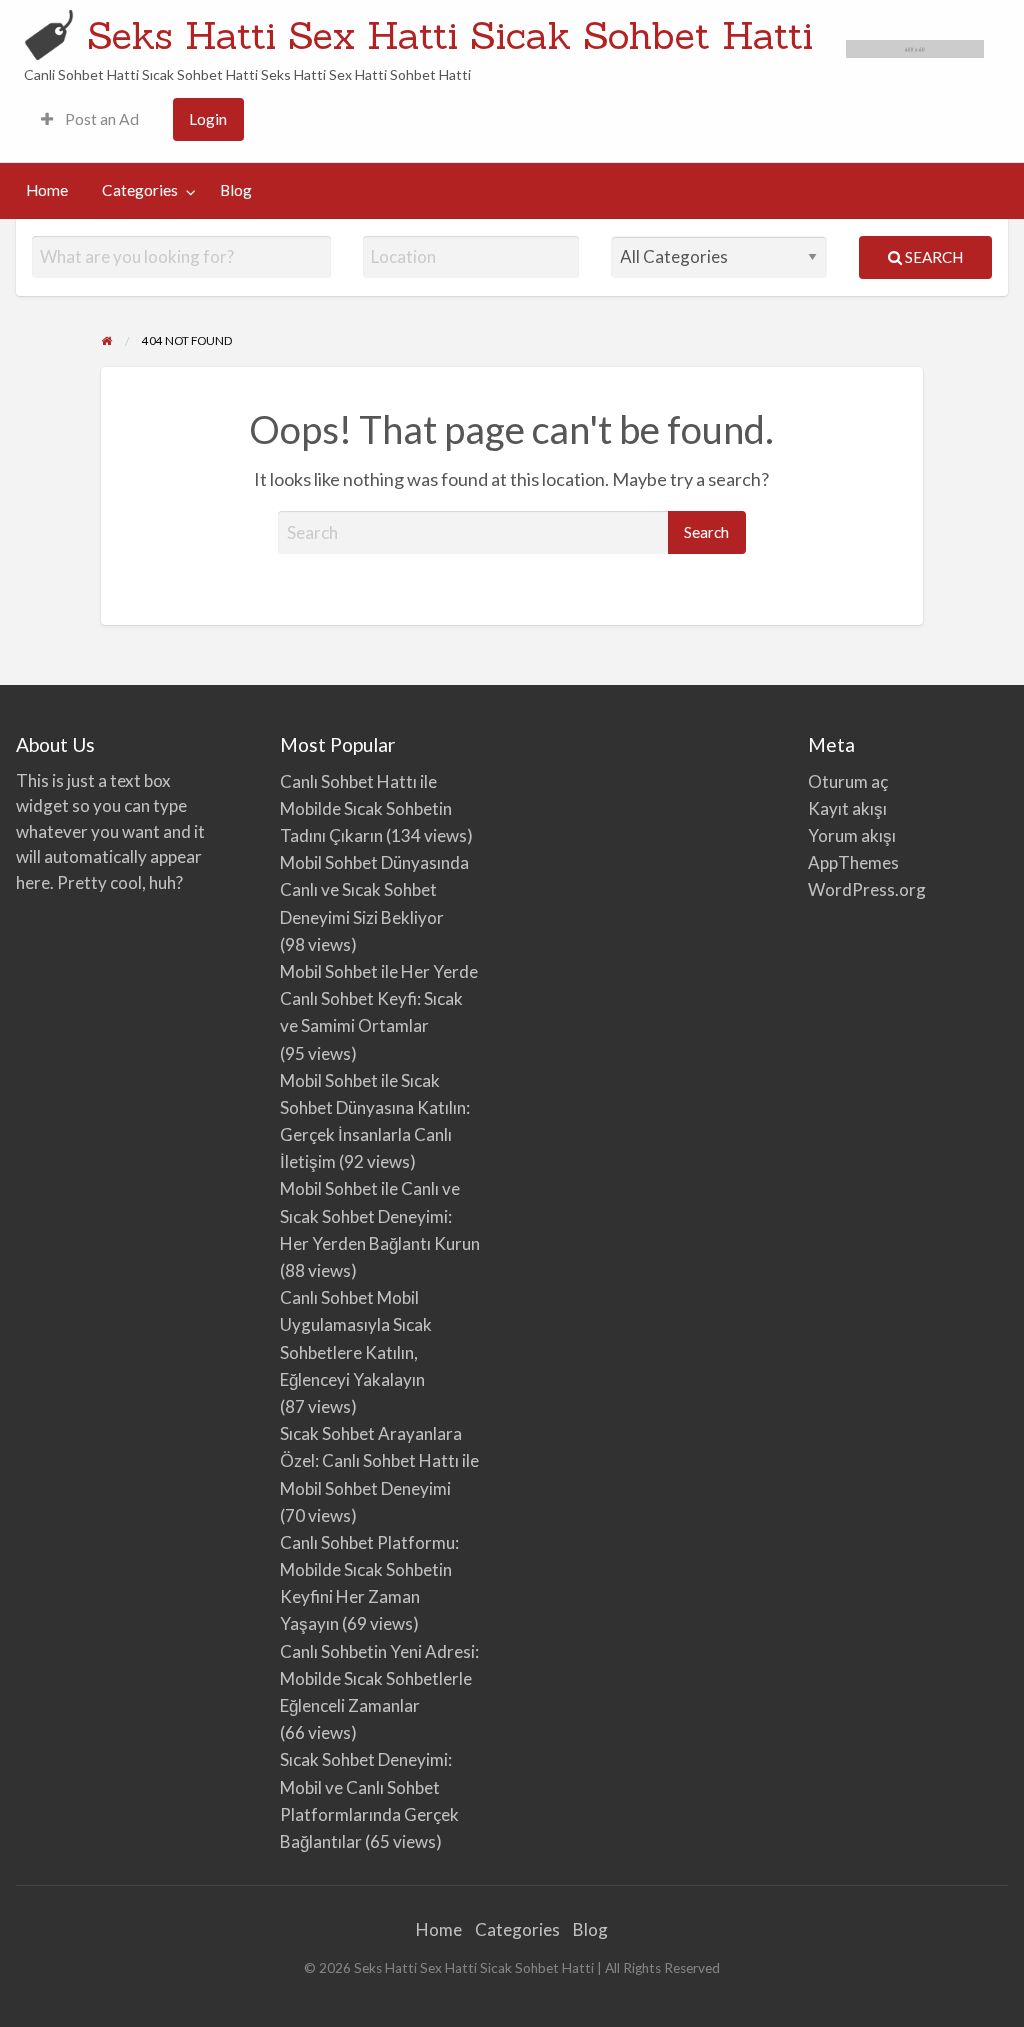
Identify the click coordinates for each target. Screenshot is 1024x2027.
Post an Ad (100, 119)
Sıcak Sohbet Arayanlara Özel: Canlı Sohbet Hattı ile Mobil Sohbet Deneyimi (379, 1460)
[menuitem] (90, 119)
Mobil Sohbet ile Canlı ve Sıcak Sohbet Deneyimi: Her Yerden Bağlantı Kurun (380, 1215)
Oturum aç (848, 781)
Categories (140, 190)
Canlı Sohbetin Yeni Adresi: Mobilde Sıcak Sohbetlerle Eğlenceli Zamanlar (379, 1678)
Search (932, 257)
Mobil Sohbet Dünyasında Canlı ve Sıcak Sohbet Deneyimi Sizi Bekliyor (374, 889)
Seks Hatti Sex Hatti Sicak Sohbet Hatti (450, 35)
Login (208, 119)
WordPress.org (867, 889)
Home (47, 190)
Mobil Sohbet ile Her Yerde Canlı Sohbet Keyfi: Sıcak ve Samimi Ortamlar (379, 998)
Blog (236, 190)
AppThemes (853, 862)
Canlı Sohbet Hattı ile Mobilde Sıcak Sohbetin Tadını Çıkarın (366, 808)
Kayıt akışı (847, 808)
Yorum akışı (852, 835)
